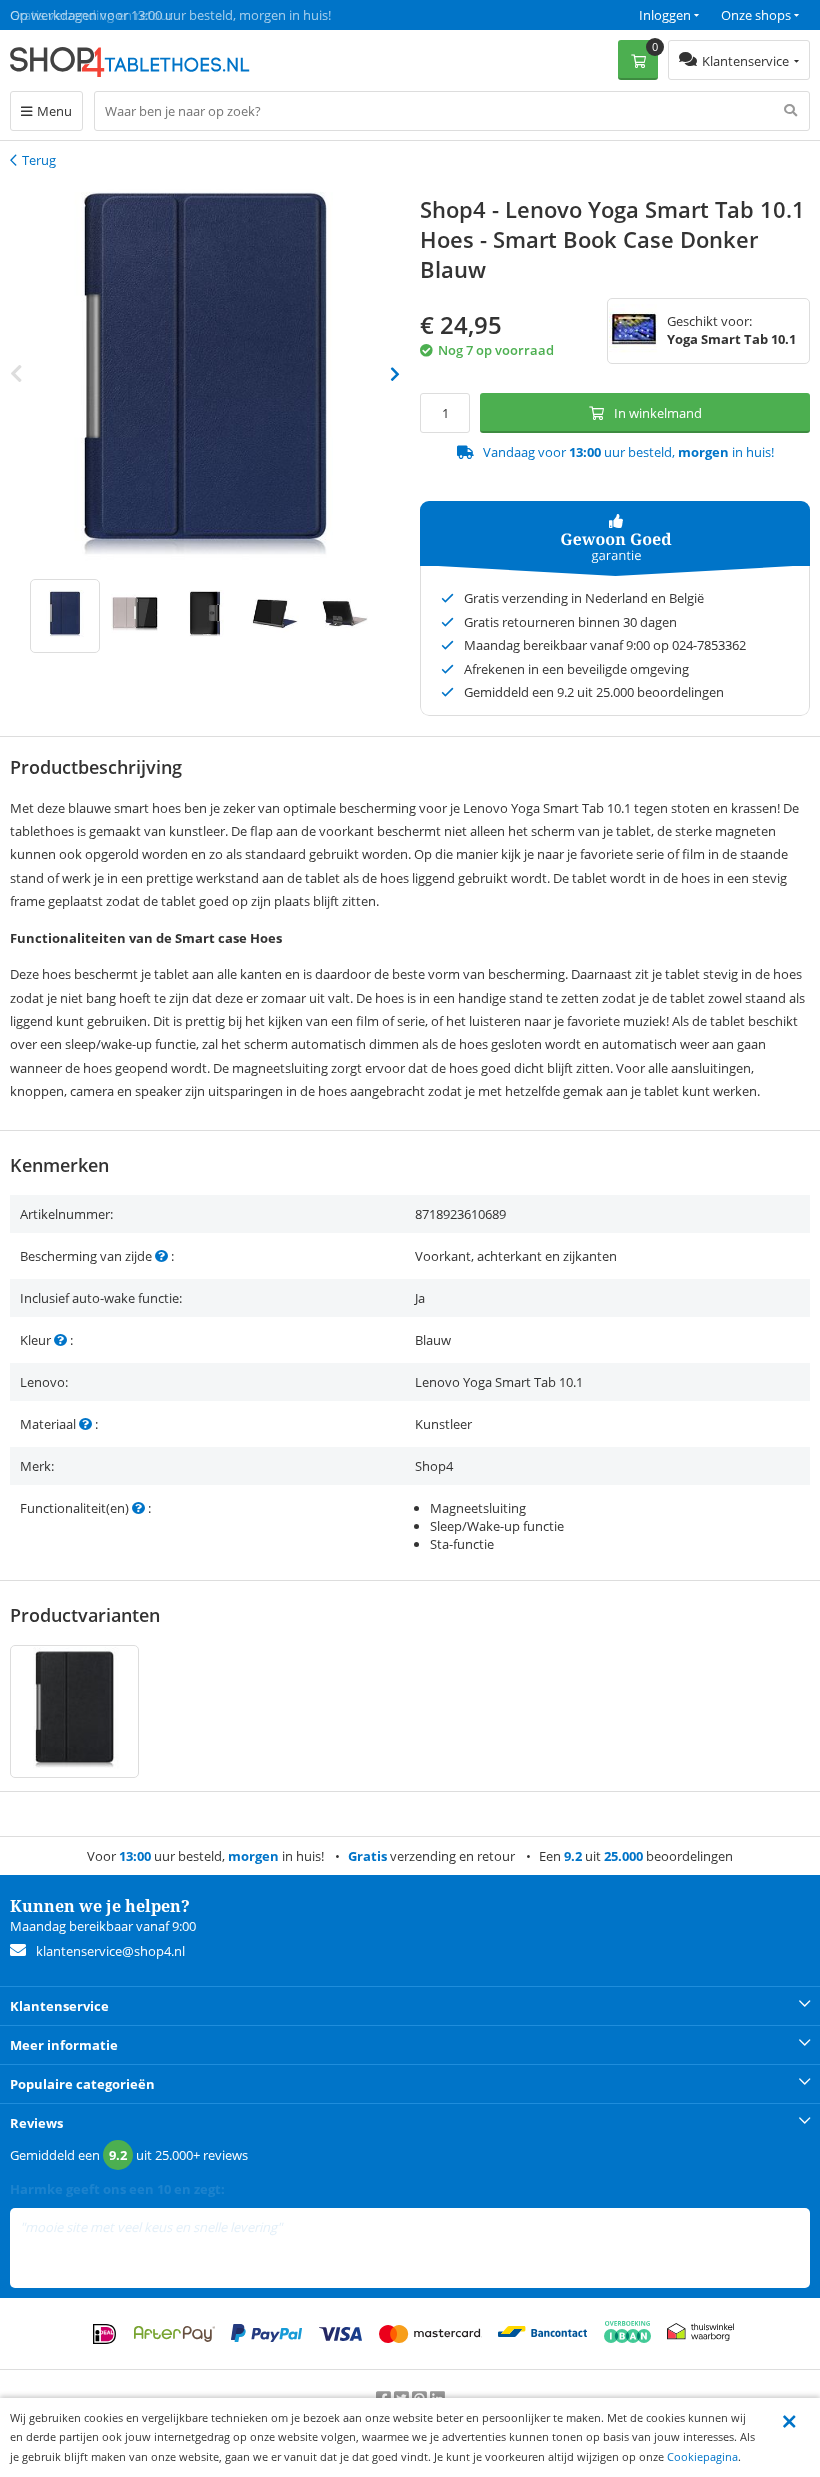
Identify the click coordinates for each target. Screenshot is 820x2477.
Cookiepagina (702, 2456)
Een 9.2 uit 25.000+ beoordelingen (109, 15)
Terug (39, 160)
